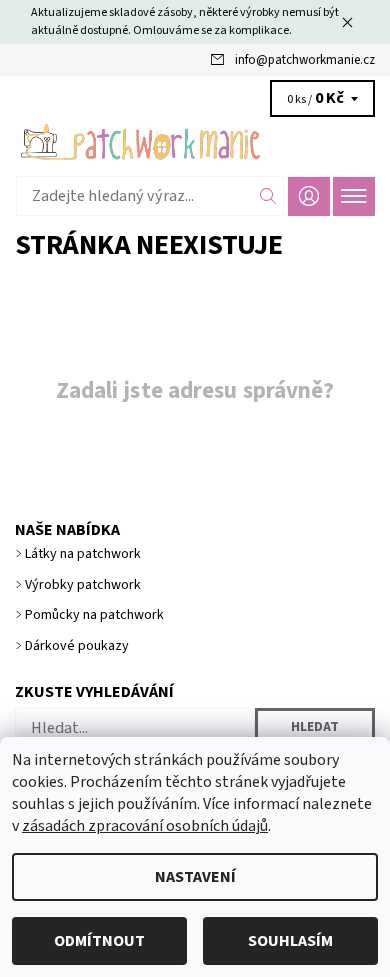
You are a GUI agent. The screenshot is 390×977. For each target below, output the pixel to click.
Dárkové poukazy (77, 646)
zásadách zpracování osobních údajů (145, 826)
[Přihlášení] (309, 196)
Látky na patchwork (83, 554)
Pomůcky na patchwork (94, 615)
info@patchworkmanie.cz (305, 60)
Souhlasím (290, 941)
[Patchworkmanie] (195, 142)
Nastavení (195, 877)
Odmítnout (99, 941)
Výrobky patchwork (83, 585)
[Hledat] (268, 196)
